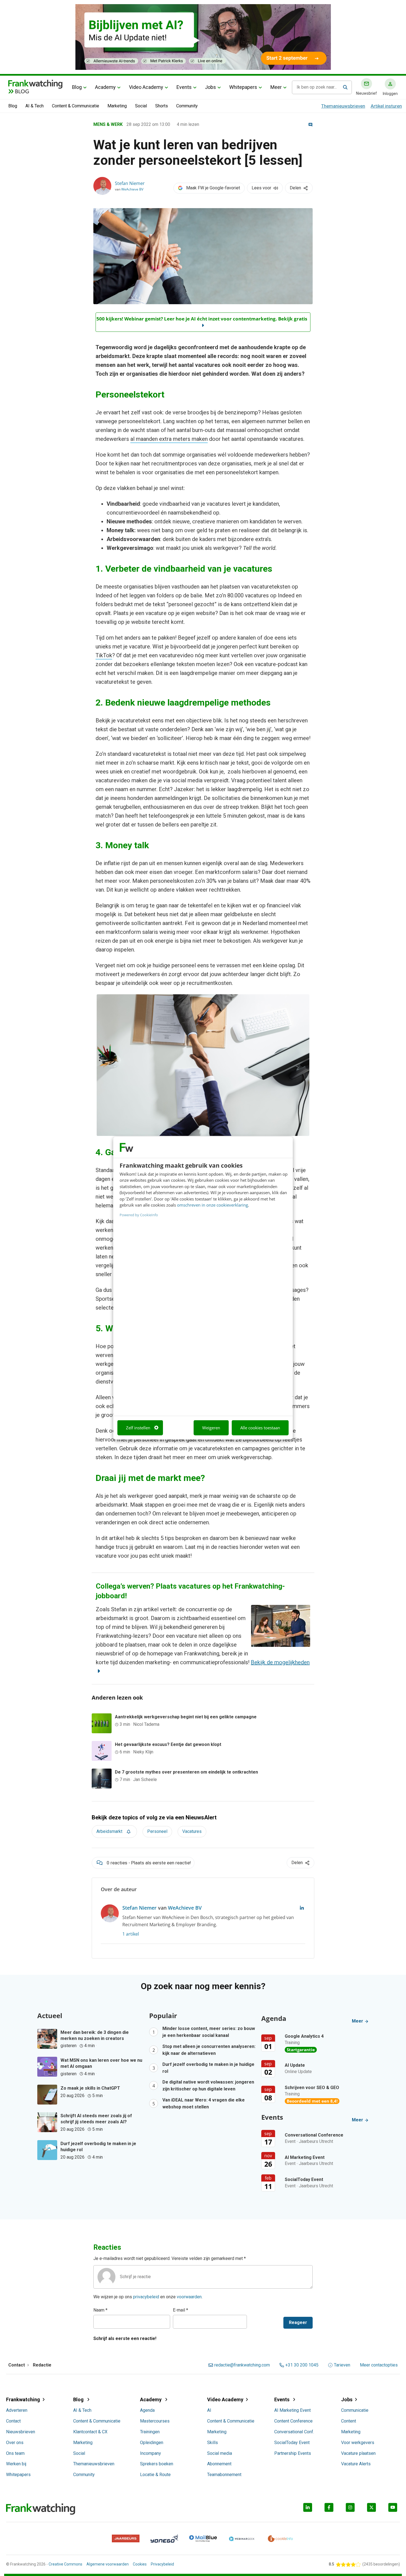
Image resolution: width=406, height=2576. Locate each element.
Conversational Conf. (294, 2432)
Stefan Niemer (130, 183)
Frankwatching (23, 2399)
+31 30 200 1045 (302, 2365)
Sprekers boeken (157, 2464)
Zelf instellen (138, 1428)
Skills (213, 2443)
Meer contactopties (379, 2365)
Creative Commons (65, 2564)
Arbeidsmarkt (109, 1831)
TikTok (104, 655)
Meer (276, 87)
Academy (105, 87)
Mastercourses (155, 2421)
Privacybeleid (162, 2564)
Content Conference (293, 2421)
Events (184, 87)
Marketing (117, 106)
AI (209, 2410)
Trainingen (150, 2432)
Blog (77, 87)
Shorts (162, 106)
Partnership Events (293, 2453)
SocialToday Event (292, 2443)
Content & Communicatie (76, 106)
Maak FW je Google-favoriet (213, 188)
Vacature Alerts (356, 2464)
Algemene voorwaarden (108, 2564)
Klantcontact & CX (90, 2432)
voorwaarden (189, 2297)
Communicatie (355, 2410)
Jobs (210, 87)
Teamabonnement (224, 2475)
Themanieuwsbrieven (343, 106)
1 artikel (131, 1934)
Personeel (157, 1831)
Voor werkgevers (358, 2443)
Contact (13, 2421)
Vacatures (192, 1831)
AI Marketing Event (292, 2410)
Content (349, 2421)
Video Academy (146, 87)
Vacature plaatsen (358, 2453)
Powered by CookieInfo (139, 1215)
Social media (220, 2453)
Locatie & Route (155, 2475)
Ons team (15, 2453)
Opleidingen (152, 2443)
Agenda (147, 2410)
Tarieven (342, 2365)
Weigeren (211, 1428)
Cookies (140, 2564)
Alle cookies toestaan (260, 1428)
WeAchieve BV (132, 189)
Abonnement (219, 2464)
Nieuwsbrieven (21, 2432)
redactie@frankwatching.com (242, 2365)
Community (187, 106)
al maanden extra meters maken (169, 439)
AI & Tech (35, 106)
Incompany (151, 2453)
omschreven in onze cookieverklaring (213, 1205)
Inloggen (390, 94)
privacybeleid (146, 2297)
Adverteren (17, 2410)
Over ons (15, 2443)
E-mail (180, 2310)
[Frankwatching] (35, 84)
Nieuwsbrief (367, 93)
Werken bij (16, 2464)
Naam (100, 2310)
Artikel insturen (386, 106)
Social (141, 106)
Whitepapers (243, 87)
